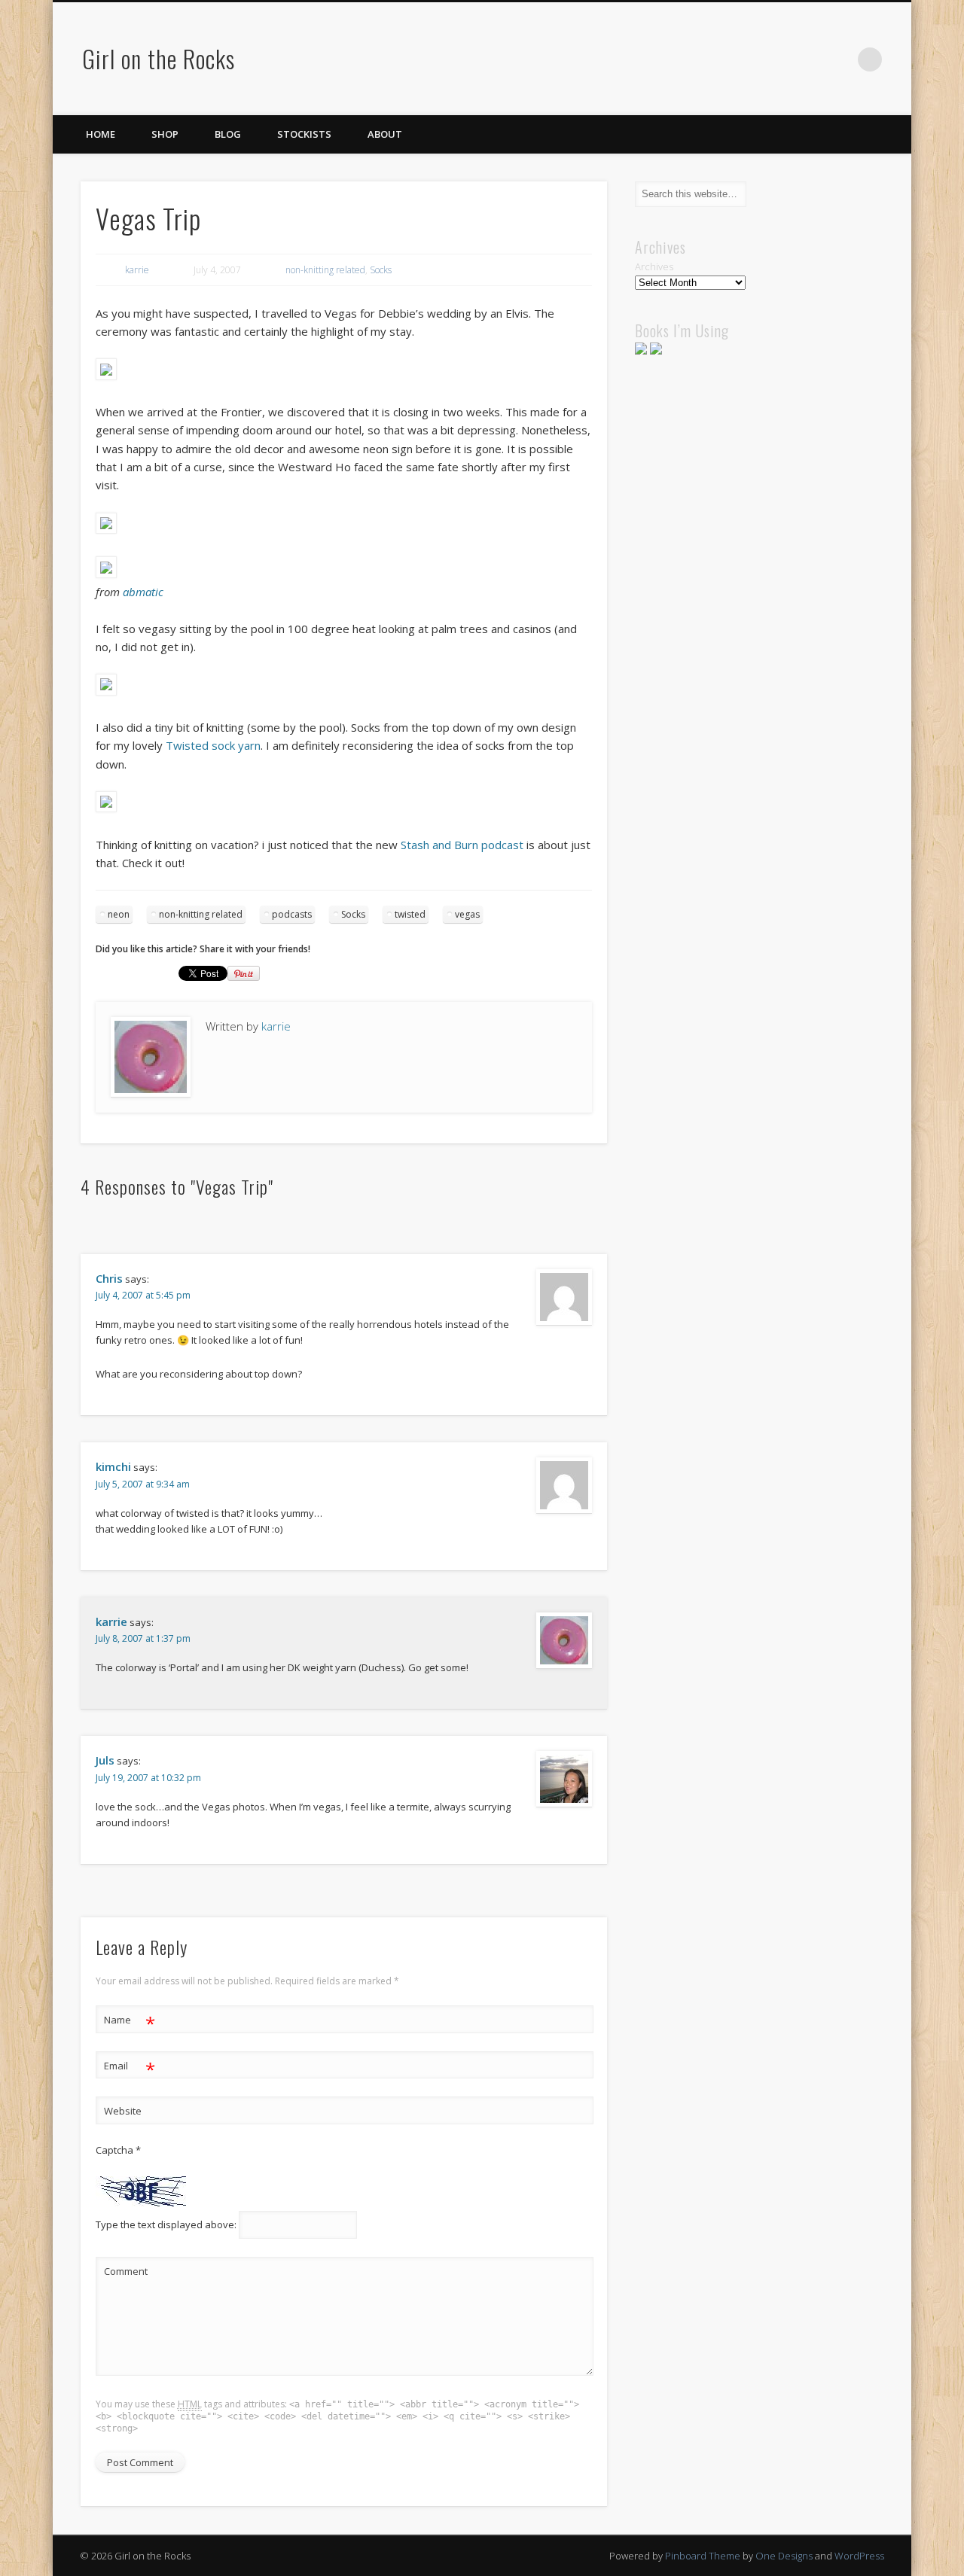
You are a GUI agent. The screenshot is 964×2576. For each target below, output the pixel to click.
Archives (654, 266)
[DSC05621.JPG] (107, 376)
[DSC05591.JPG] (107, 529)
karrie (137, 270)
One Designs (784, 2556)
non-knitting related (325, 270)
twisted (410, 914)
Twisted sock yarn (213, 745)
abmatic (143, 592)
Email (130, 2068)
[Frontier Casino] (107, 574)
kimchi (113, 1466)
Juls (105, 1760)
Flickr (839, 59)
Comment (126, 2271)
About (385, 134)
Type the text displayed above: (166, 2224)
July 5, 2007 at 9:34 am (143, 1484)
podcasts (292, 914)
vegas (467, 914)
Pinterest (808, 59)
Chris (109, 1278)
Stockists (304, 134)
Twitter (777, 59)
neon (119, 914)
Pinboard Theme (703, 2556)
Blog (228, 134)
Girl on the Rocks (159, 58)
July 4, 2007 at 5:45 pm (143, 1295)
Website (123, 2111)
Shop (165, 134)
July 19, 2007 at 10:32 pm (148, 1778)
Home (101, 134)
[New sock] (107, 808)
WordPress (859, 2556)
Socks (381, 270)
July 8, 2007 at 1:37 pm (143, 1638)
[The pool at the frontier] (107, 691)
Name (130, 2022)
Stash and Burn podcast (462, 845)
